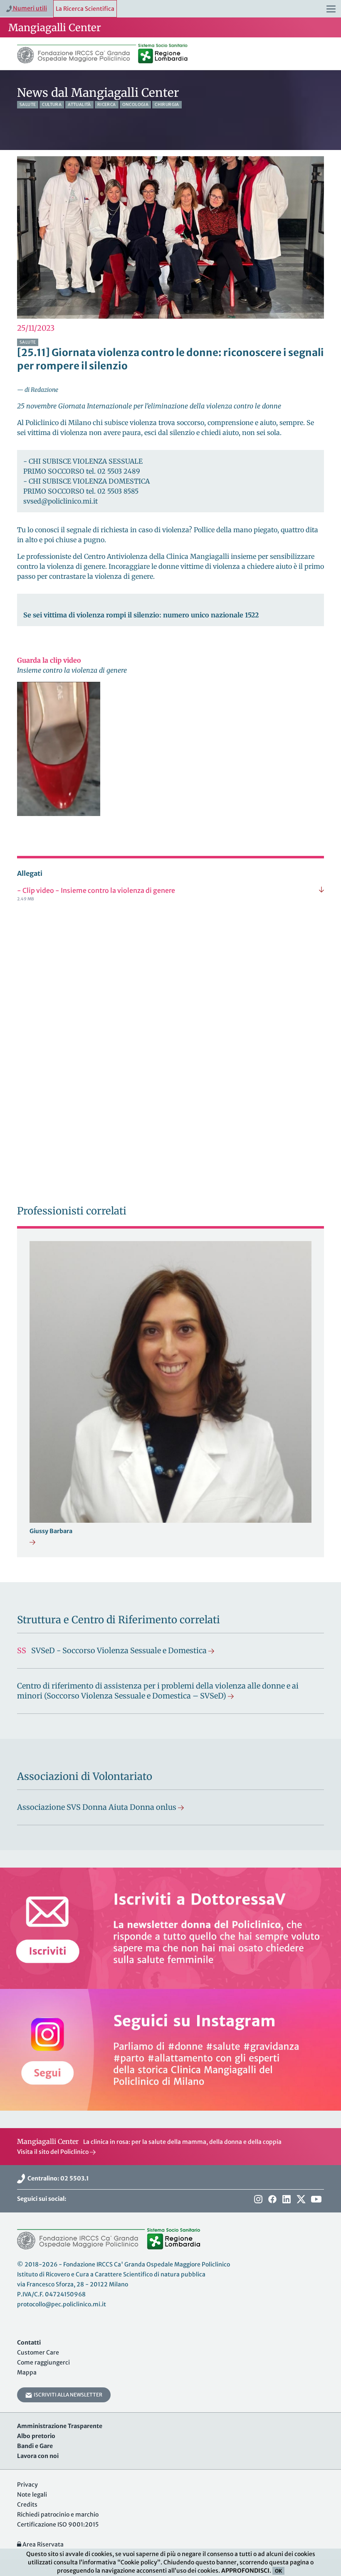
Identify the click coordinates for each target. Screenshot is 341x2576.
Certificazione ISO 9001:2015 (58, 2524)
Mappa (27, 2372)
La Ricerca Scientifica (85, 9)
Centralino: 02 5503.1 (57, 2178)
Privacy (27, 2485)
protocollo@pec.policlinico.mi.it (62, 2304)
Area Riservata (42, 2544)
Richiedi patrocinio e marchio (58, 2515)
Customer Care (38, 2352)
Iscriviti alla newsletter (67, 2395)
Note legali (32, 2495)
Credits (27, 2505)
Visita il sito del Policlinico (53, 2152)
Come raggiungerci (43, 2362)
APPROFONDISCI (245, 2571)
